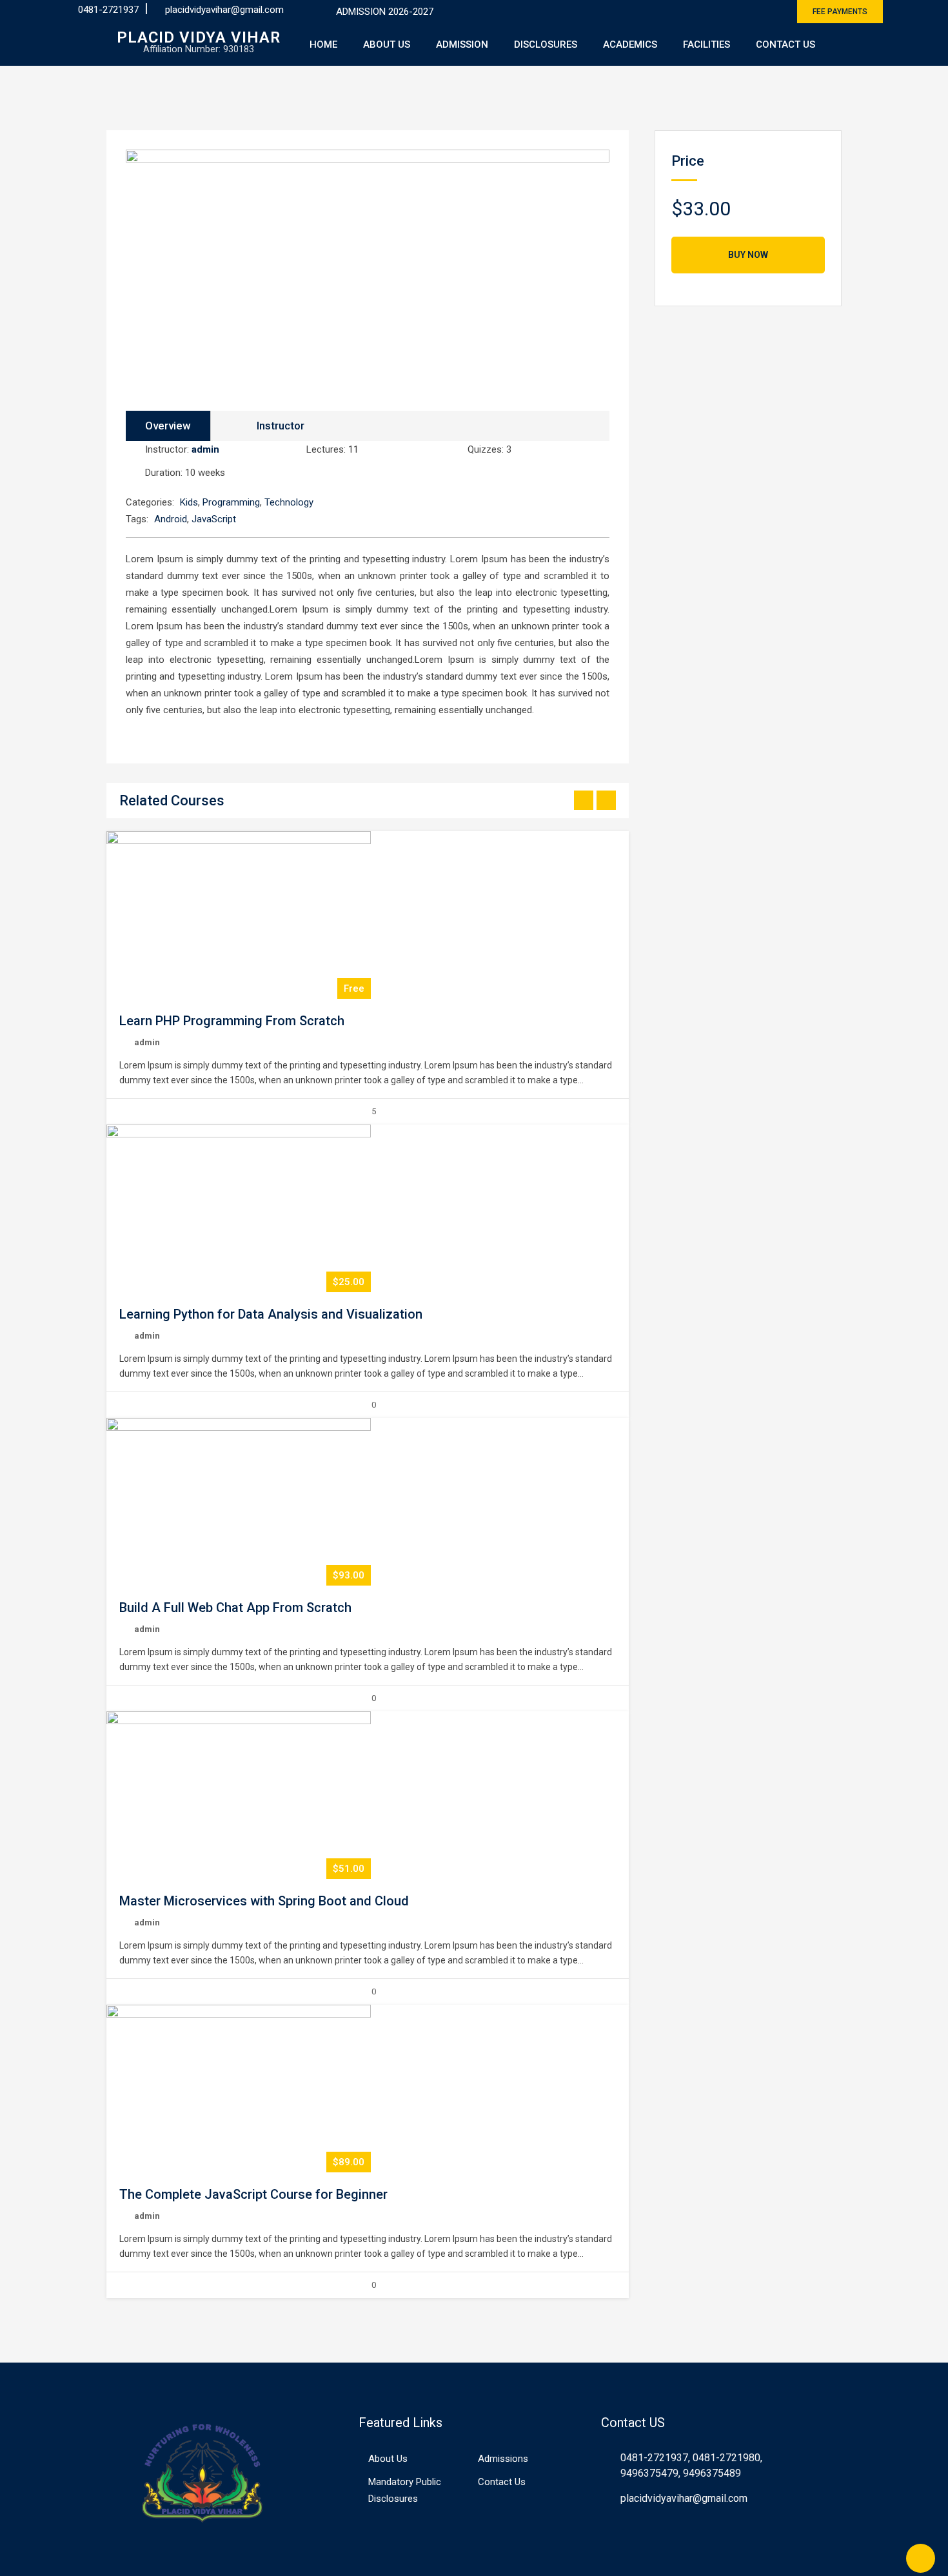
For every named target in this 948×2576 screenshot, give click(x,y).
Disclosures (546, 44)
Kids (189, 502)
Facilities (706, 44)
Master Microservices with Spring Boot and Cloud (264, 1901)
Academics (630, 44)
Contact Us (785, 44)
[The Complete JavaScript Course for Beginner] (239, 2089)
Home (323, 44)
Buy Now (748, 255)
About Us (387, 44)
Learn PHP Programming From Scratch (232, 1021)
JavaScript (214, 519)
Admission (462, 44)
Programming (231, 502)
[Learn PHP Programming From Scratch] (239, 915)
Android (171, 519)
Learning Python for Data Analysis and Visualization (271, 1314)
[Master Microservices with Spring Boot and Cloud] (239, 1795)
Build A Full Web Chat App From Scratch (235, 1608)
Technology (289, 502)
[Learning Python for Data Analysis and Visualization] (239, 1208)
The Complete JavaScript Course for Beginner (253, 2194)
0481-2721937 (108, 10)
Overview (168, 426)
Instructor (281, 426)
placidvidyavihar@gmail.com (224, 10)
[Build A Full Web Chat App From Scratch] (239, 1502)
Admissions (503, 2459)
